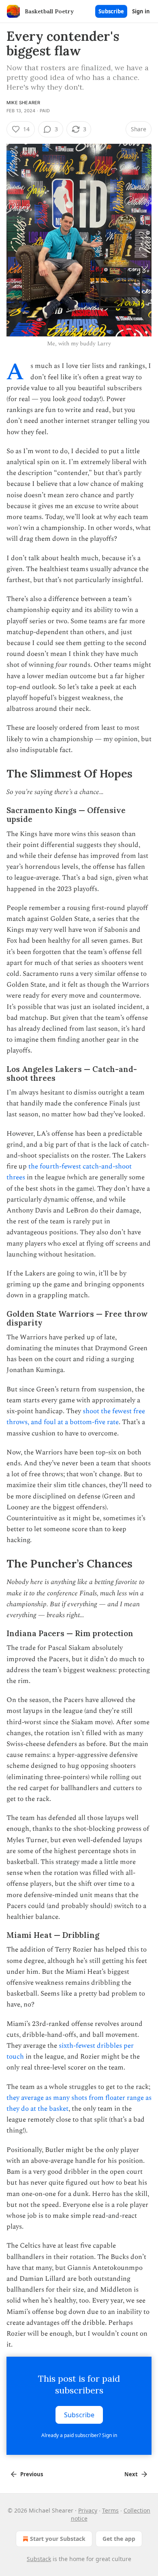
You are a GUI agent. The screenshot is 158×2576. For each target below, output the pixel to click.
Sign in (141, 11)
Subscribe (111, 11)
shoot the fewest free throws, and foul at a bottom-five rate (76, 1417)
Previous (32, 2474)
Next (131, 2474)
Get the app (119, 2539)
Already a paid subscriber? (79, 2435)
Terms (110, 2510)
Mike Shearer (23, 103)
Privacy (88, 2510)
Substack (39, 2559)
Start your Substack (58, 2539)
